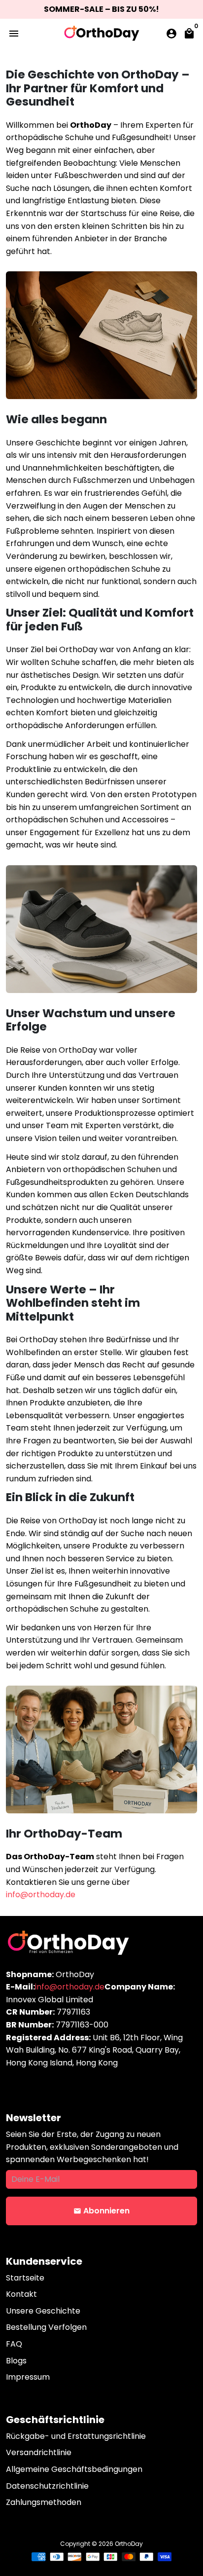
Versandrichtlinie (39, 2452)
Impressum (28, 2377)
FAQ (14, 2344)
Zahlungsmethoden (44, 2502)
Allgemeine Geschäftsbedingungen (74, 2469)
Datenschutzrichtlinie (47, 2486)
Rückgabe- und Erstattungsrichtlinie (76, 2436)
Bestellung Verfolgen (46, 2327)
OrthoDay (129, 2544)
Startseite (25, 2278)
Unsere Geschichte (43, 2311)
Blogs (16, 2361)
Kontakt (21, 2294)
